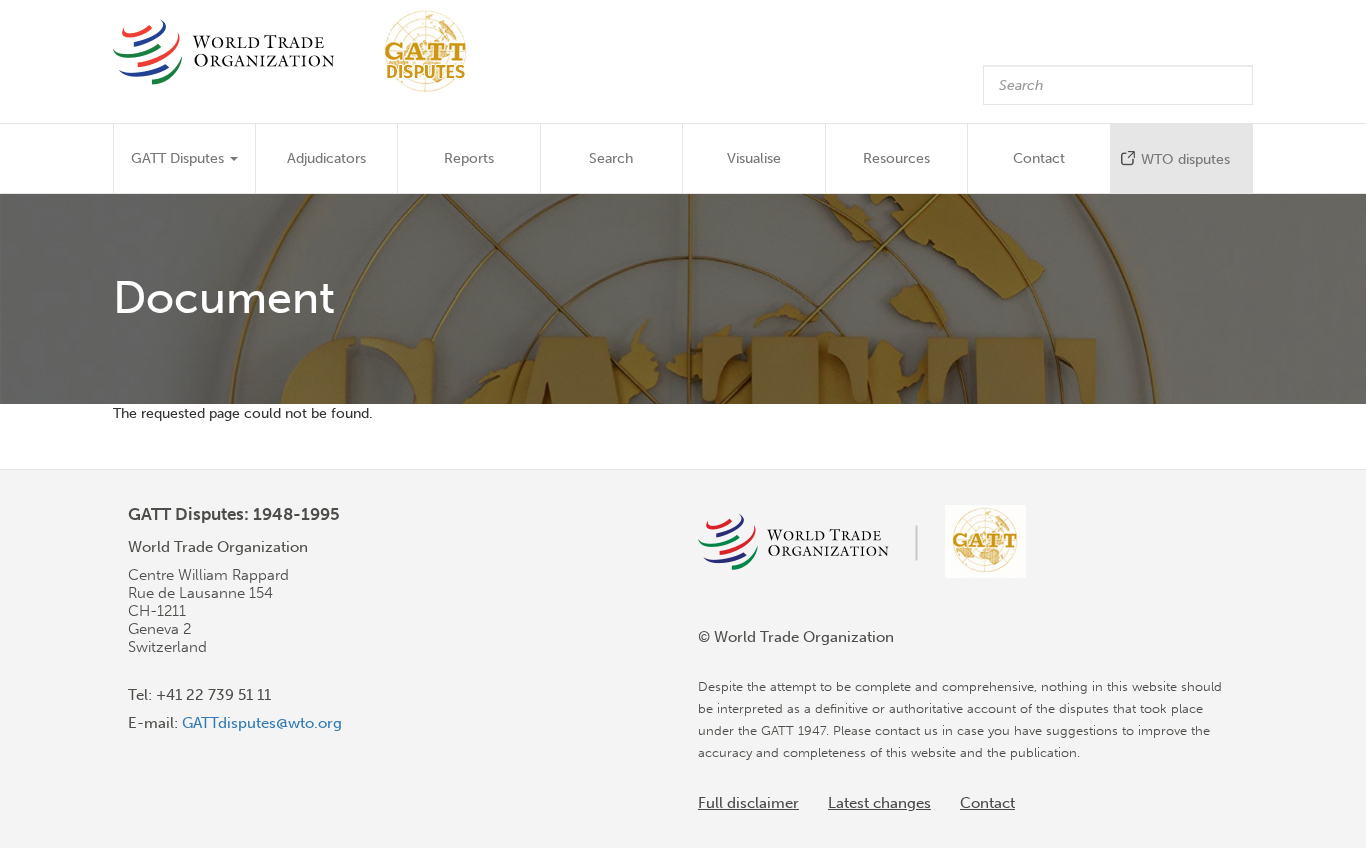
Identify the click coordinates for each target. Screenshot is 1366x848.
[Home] (299, 51)
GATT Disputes (179, 158)
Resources (896, 158)
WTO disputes (1185, 159)
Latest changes (879, 803)
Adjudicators (326, 158)
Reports (469, 158)
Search (611, 158)
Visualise (754, 158)
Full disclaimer (748, 803)
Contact (1039, 158)
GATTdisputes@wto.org (262, 723)
